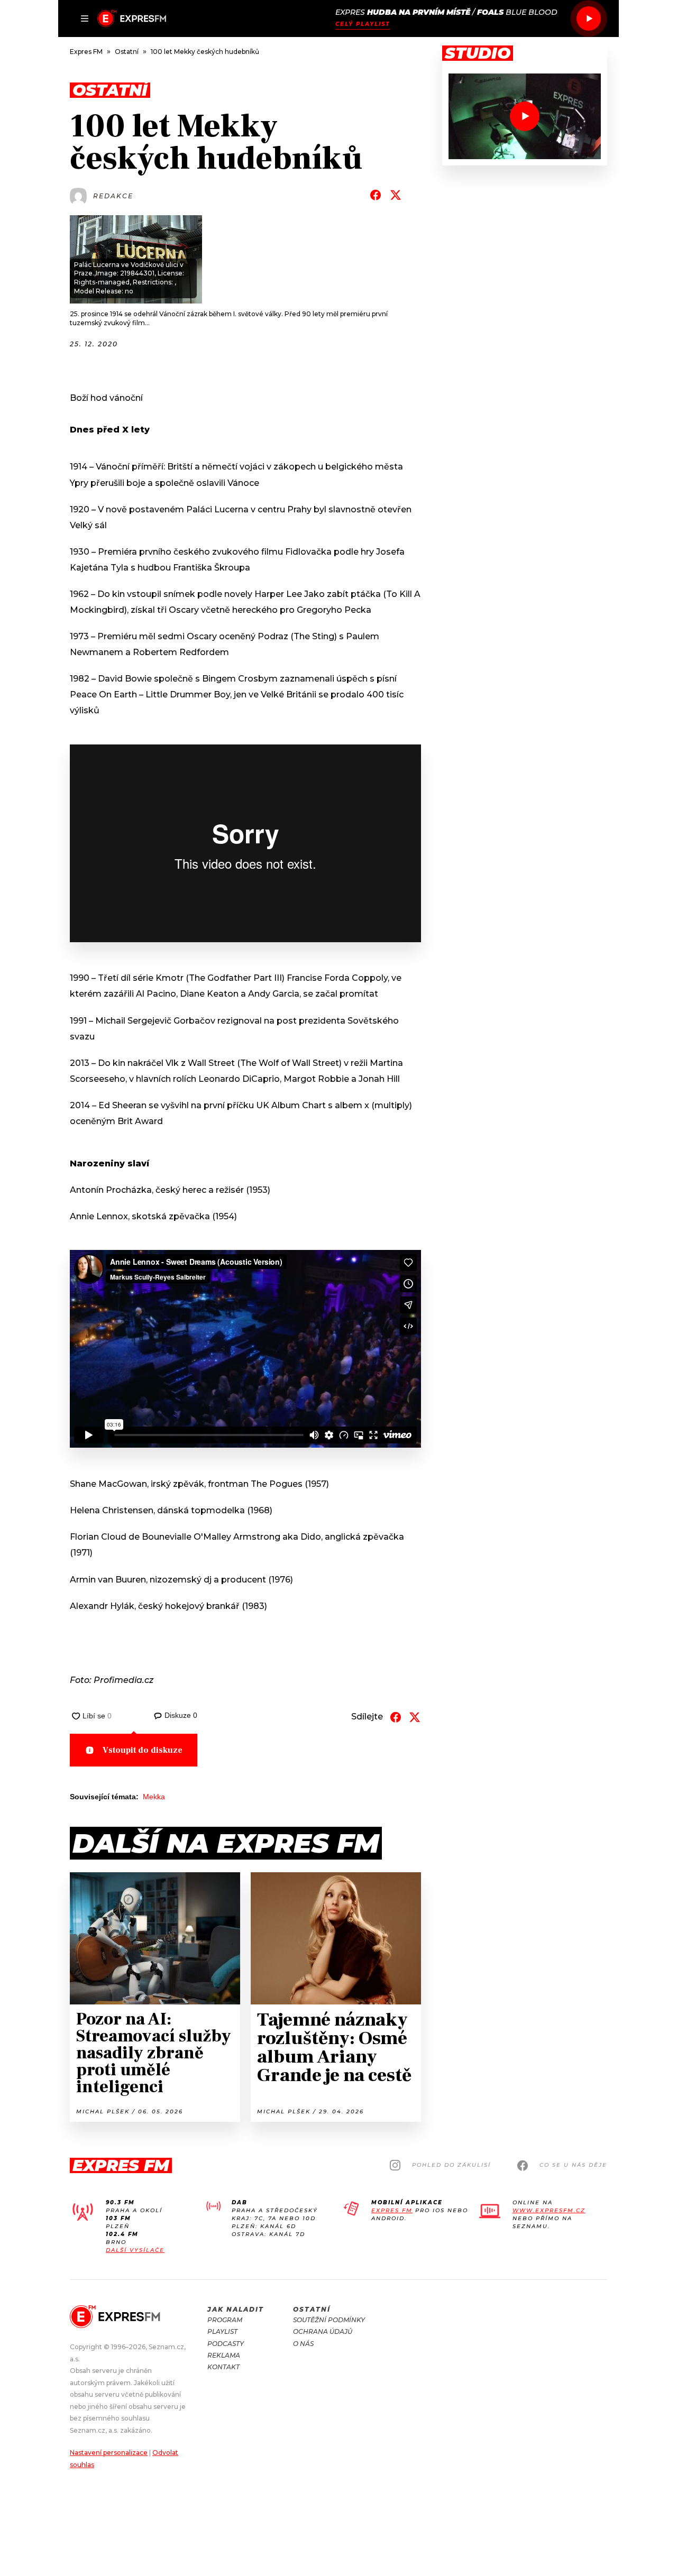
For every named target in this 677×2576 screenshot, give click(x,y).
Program (225, 2320)
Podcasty (226, 2344)
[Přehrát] (589, 19)
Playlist (222, 2331)
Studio (478, 53)
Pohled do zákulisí (451, 2165)
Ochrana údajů (323, 2331)
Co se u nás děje (573, 2165)
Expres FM (392, 2210)
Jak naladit (236, 2309)
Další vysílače (135, 2250)
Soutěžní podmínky (329, 2320)
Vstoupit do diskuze (143, 1750)
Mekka (154, 1797)
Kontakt (223, 2367)
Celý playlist (363, 24)
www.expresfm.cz (549, 2210)
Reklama (224, 2355)
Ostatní (312, 2309)
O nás (303, 2344)
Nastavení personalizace (109, 2453)
